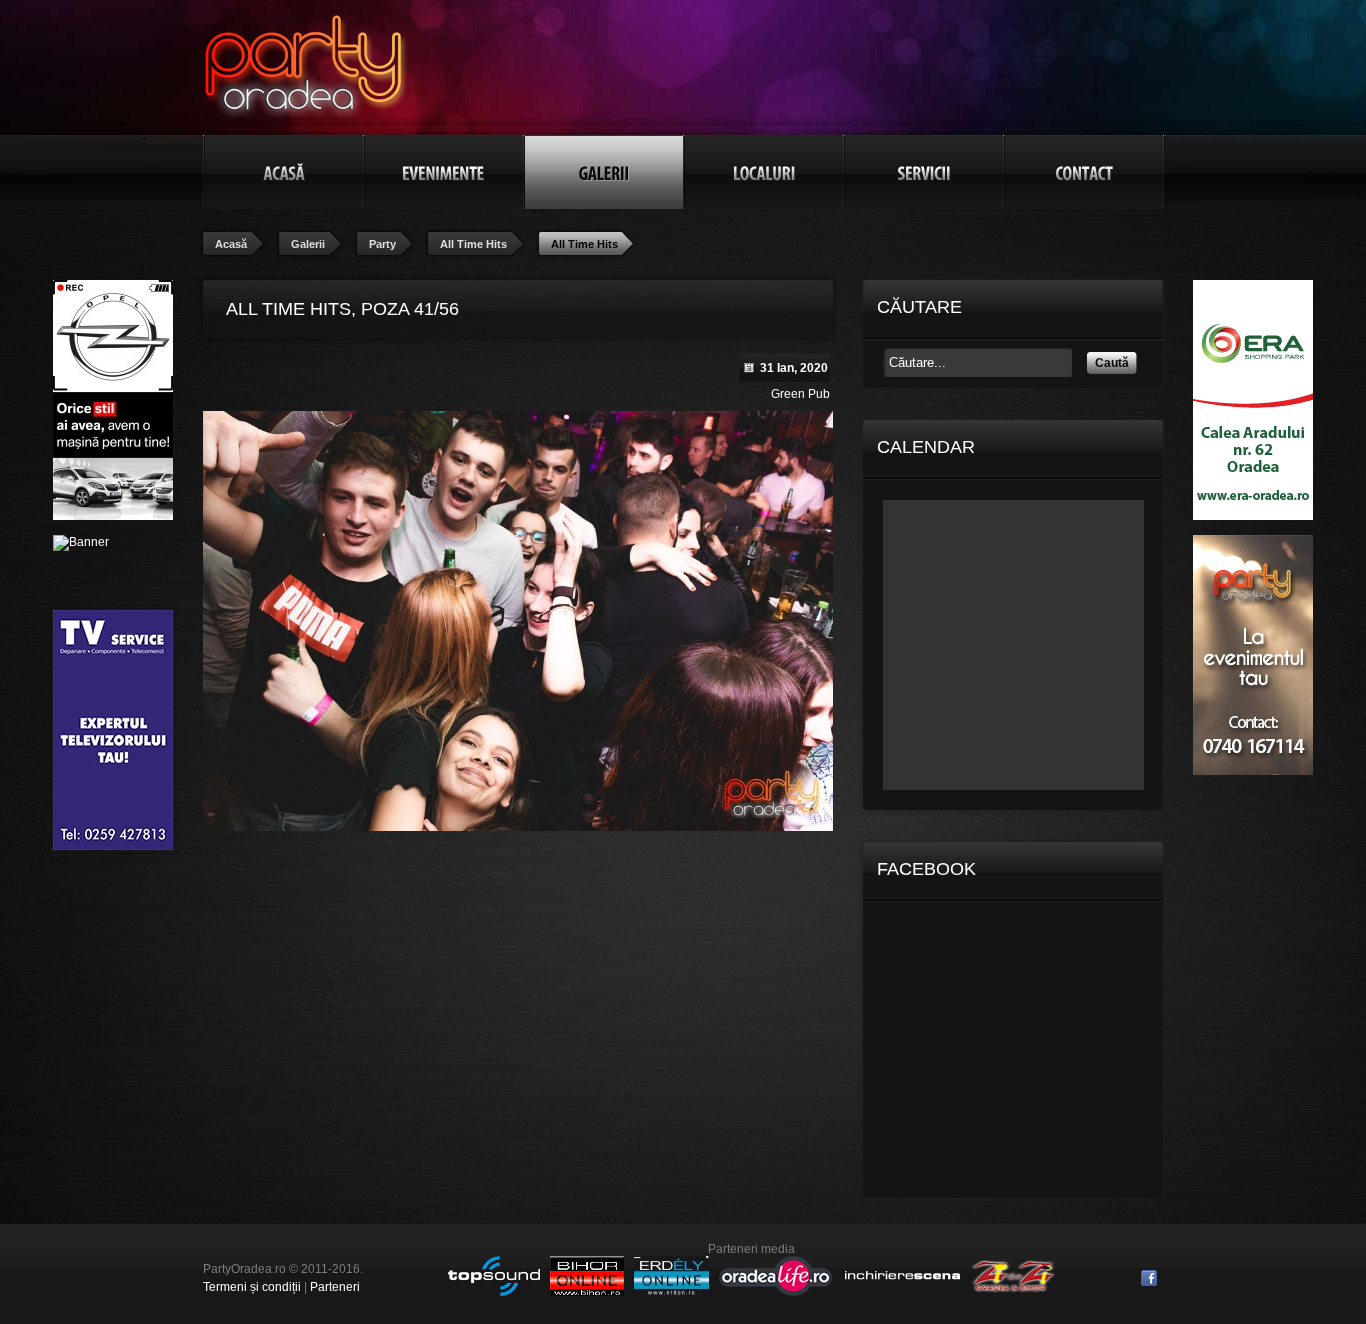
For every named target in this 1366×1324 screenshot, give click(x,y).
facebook (1149, 1278)
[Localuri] (764, 172)
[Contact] (1084, 172)
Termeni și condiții (252, 1287)
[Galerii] (604, 172)
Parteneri (335, 1287)
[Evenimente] (444, 172)
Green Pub (800, 394)
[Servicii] (924, 172)
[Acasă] (284, 172)
